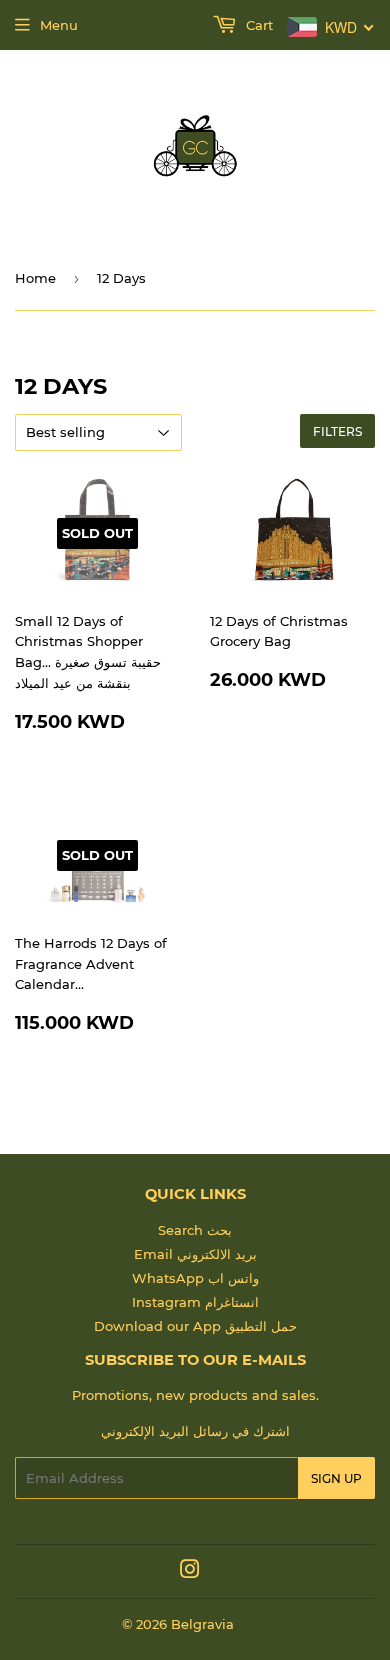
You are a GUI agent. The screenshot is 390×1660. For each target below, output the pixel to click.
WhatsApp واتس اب (195, 1278)
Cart (257, 25)
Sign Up (336, 1478)
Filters (337, 431)
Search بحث (195, 1230)
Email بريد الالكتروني (195, 1254)
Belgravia (202, 1624)
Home (35, 278)
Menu (59, 25)
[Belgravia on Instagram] (190, 1572)
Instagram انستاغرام (195, 1302)
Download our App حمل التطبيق (195, 1326)
